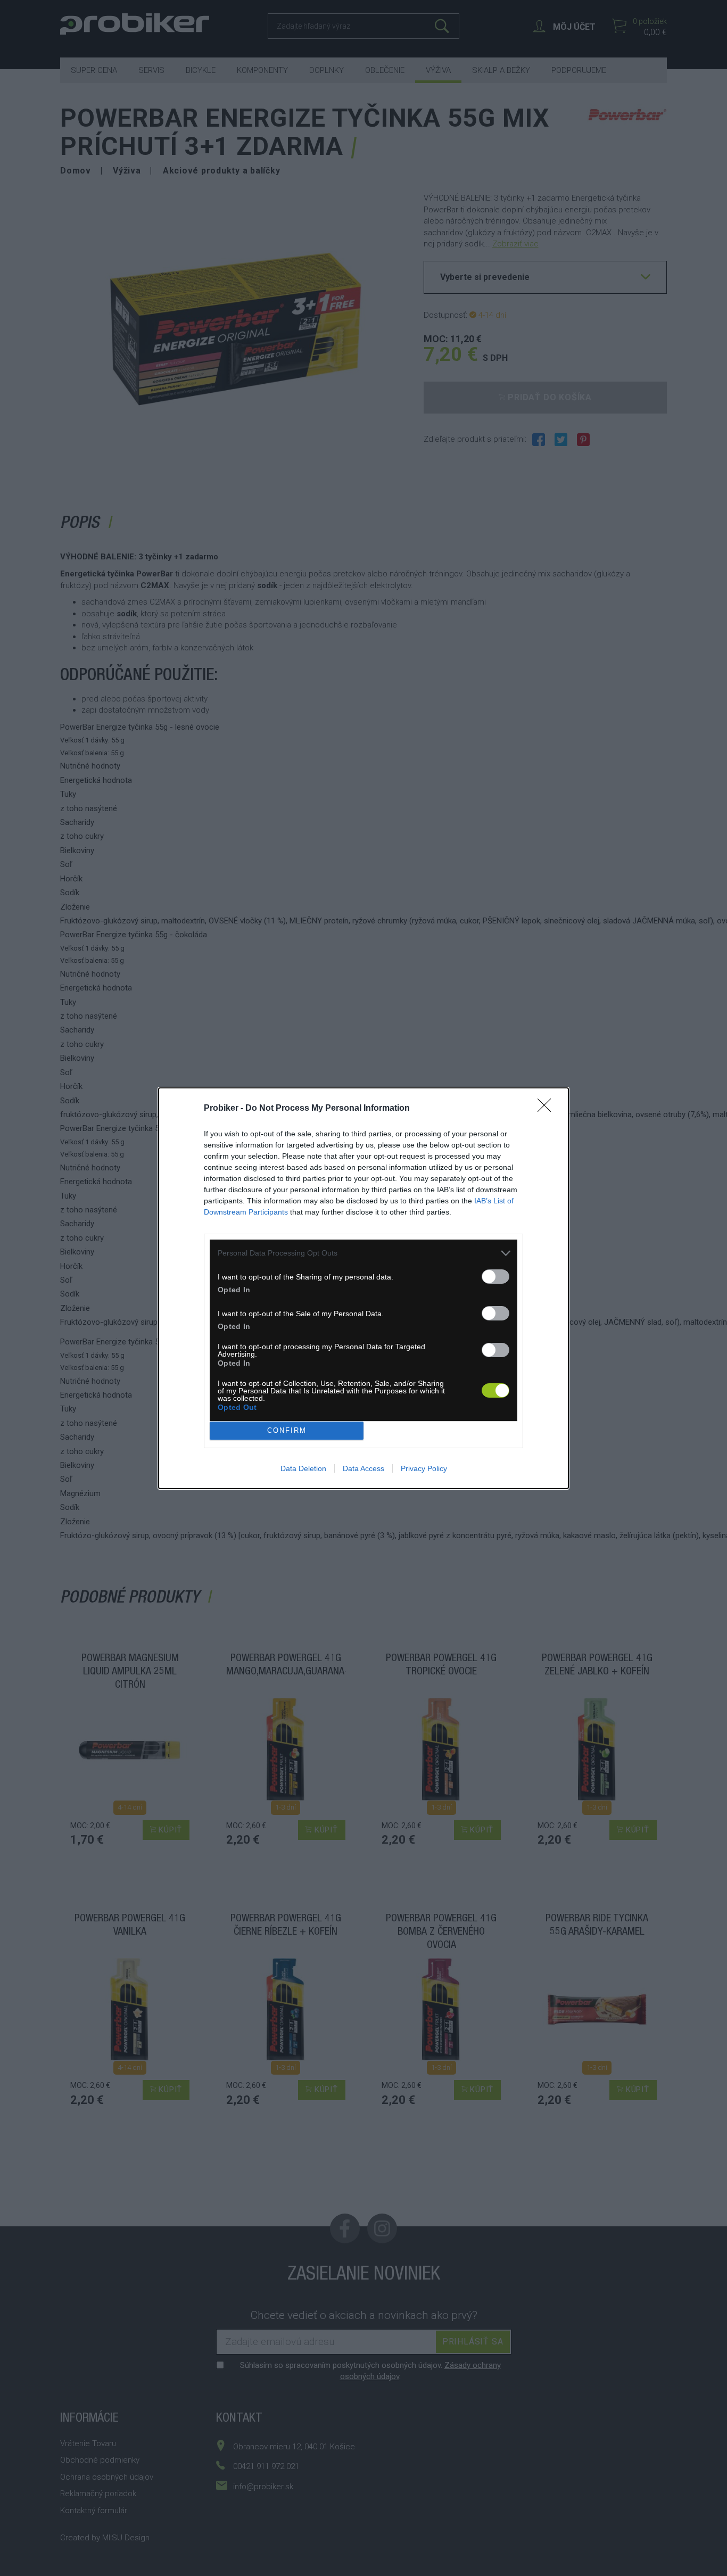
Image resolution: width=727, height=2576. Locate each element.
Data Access (363, 1468)
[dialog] (363, 1288)
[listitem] (363, 1253)
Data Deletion (303, 1468)
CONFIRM (287, 1430)
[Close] (548, 1109)
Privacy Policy (424, 1468)
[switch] (495, 1277)
